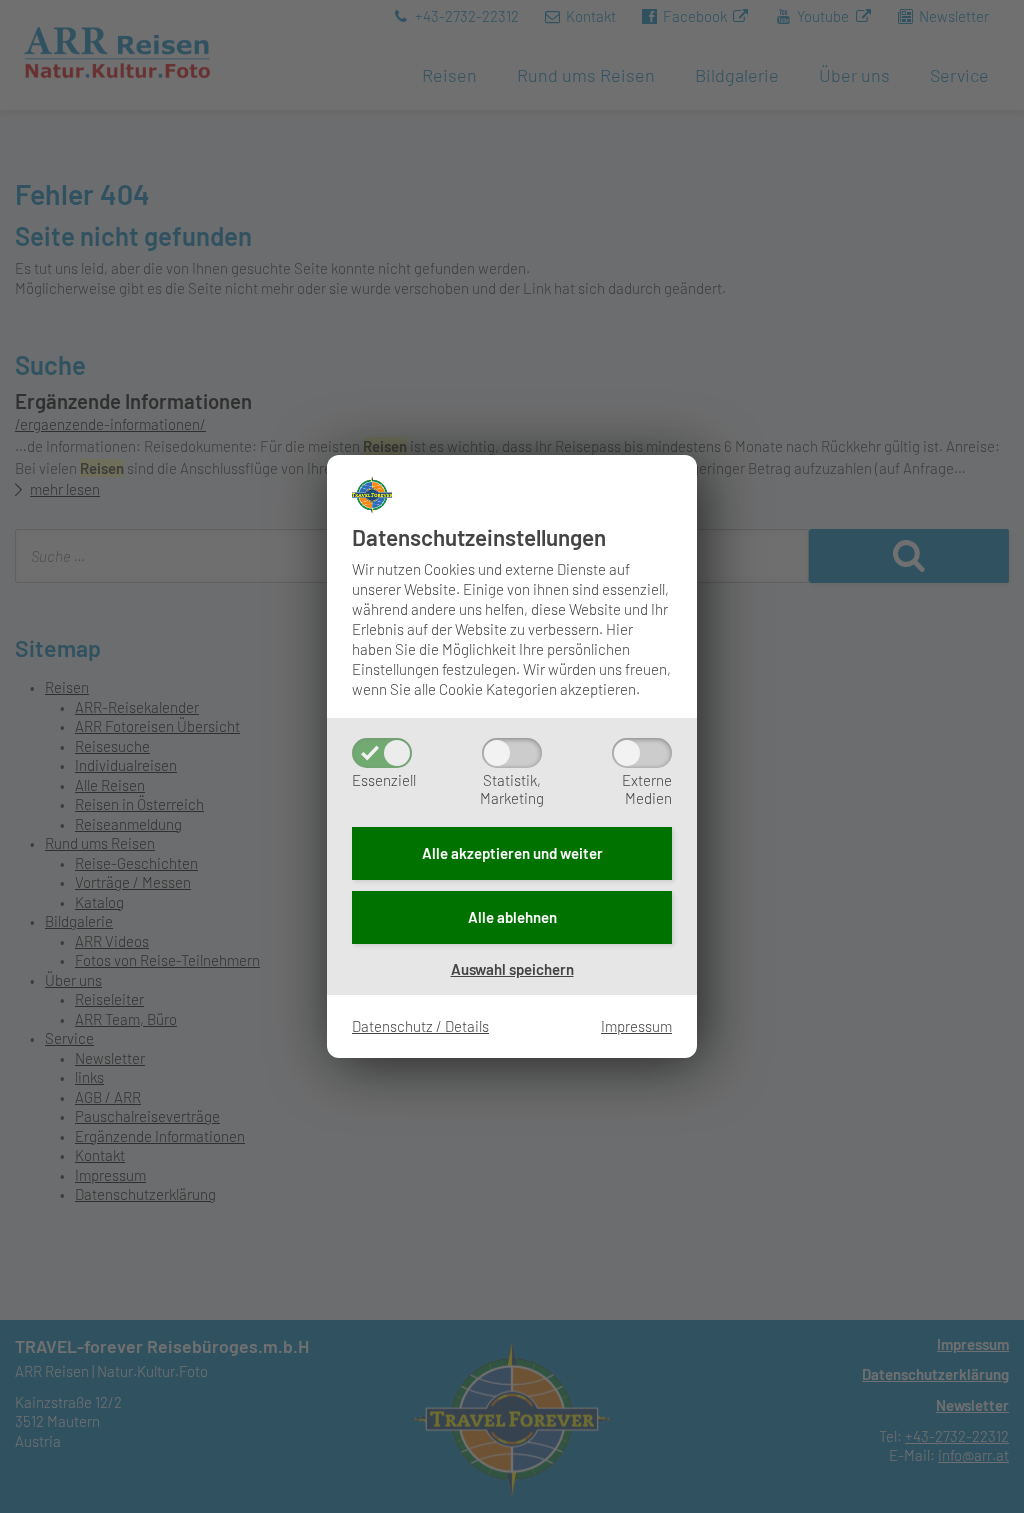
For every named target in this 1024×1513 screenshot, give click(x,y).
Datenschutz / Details (420, 1026)
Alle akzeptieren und (512, 853)
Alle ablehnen (512, 917)
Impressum (636, 1026)
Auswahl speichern (512, 969)
